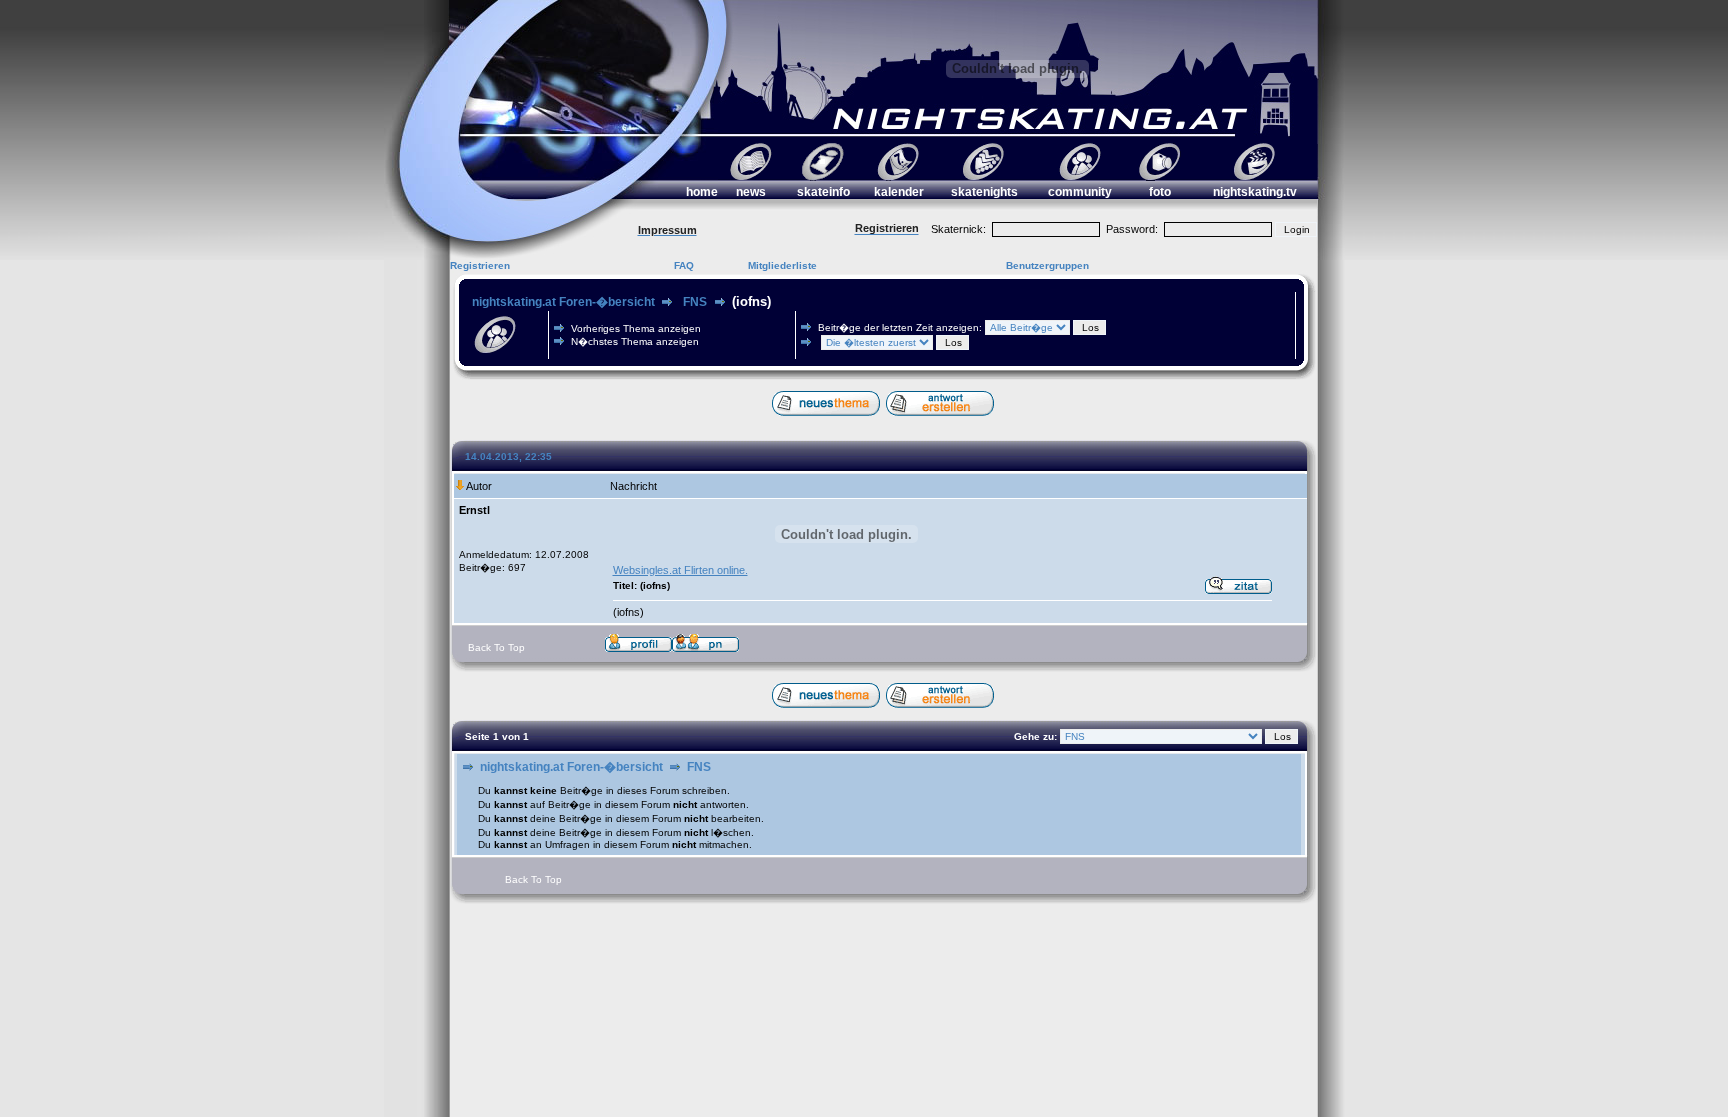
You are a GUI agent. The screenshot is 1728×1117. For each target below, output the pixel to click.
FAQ (684, 265)
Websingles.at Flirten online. (680, 570)
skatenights (984, 192)
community (1080, 192)
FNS (695, 302)
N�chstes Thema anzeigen (635, 341)
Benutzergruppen (1047, 265)
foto (1160, 192)
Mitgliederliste (782, 265)
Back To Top (496, 647)
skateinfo (823, 192)
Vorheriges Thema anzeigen (636, 328)
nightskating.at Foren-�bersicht (563, 302)
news (751, 192)
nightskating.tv (1255, 192)
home (702, 192)
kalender (899, 192)
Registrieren (480, 265)
